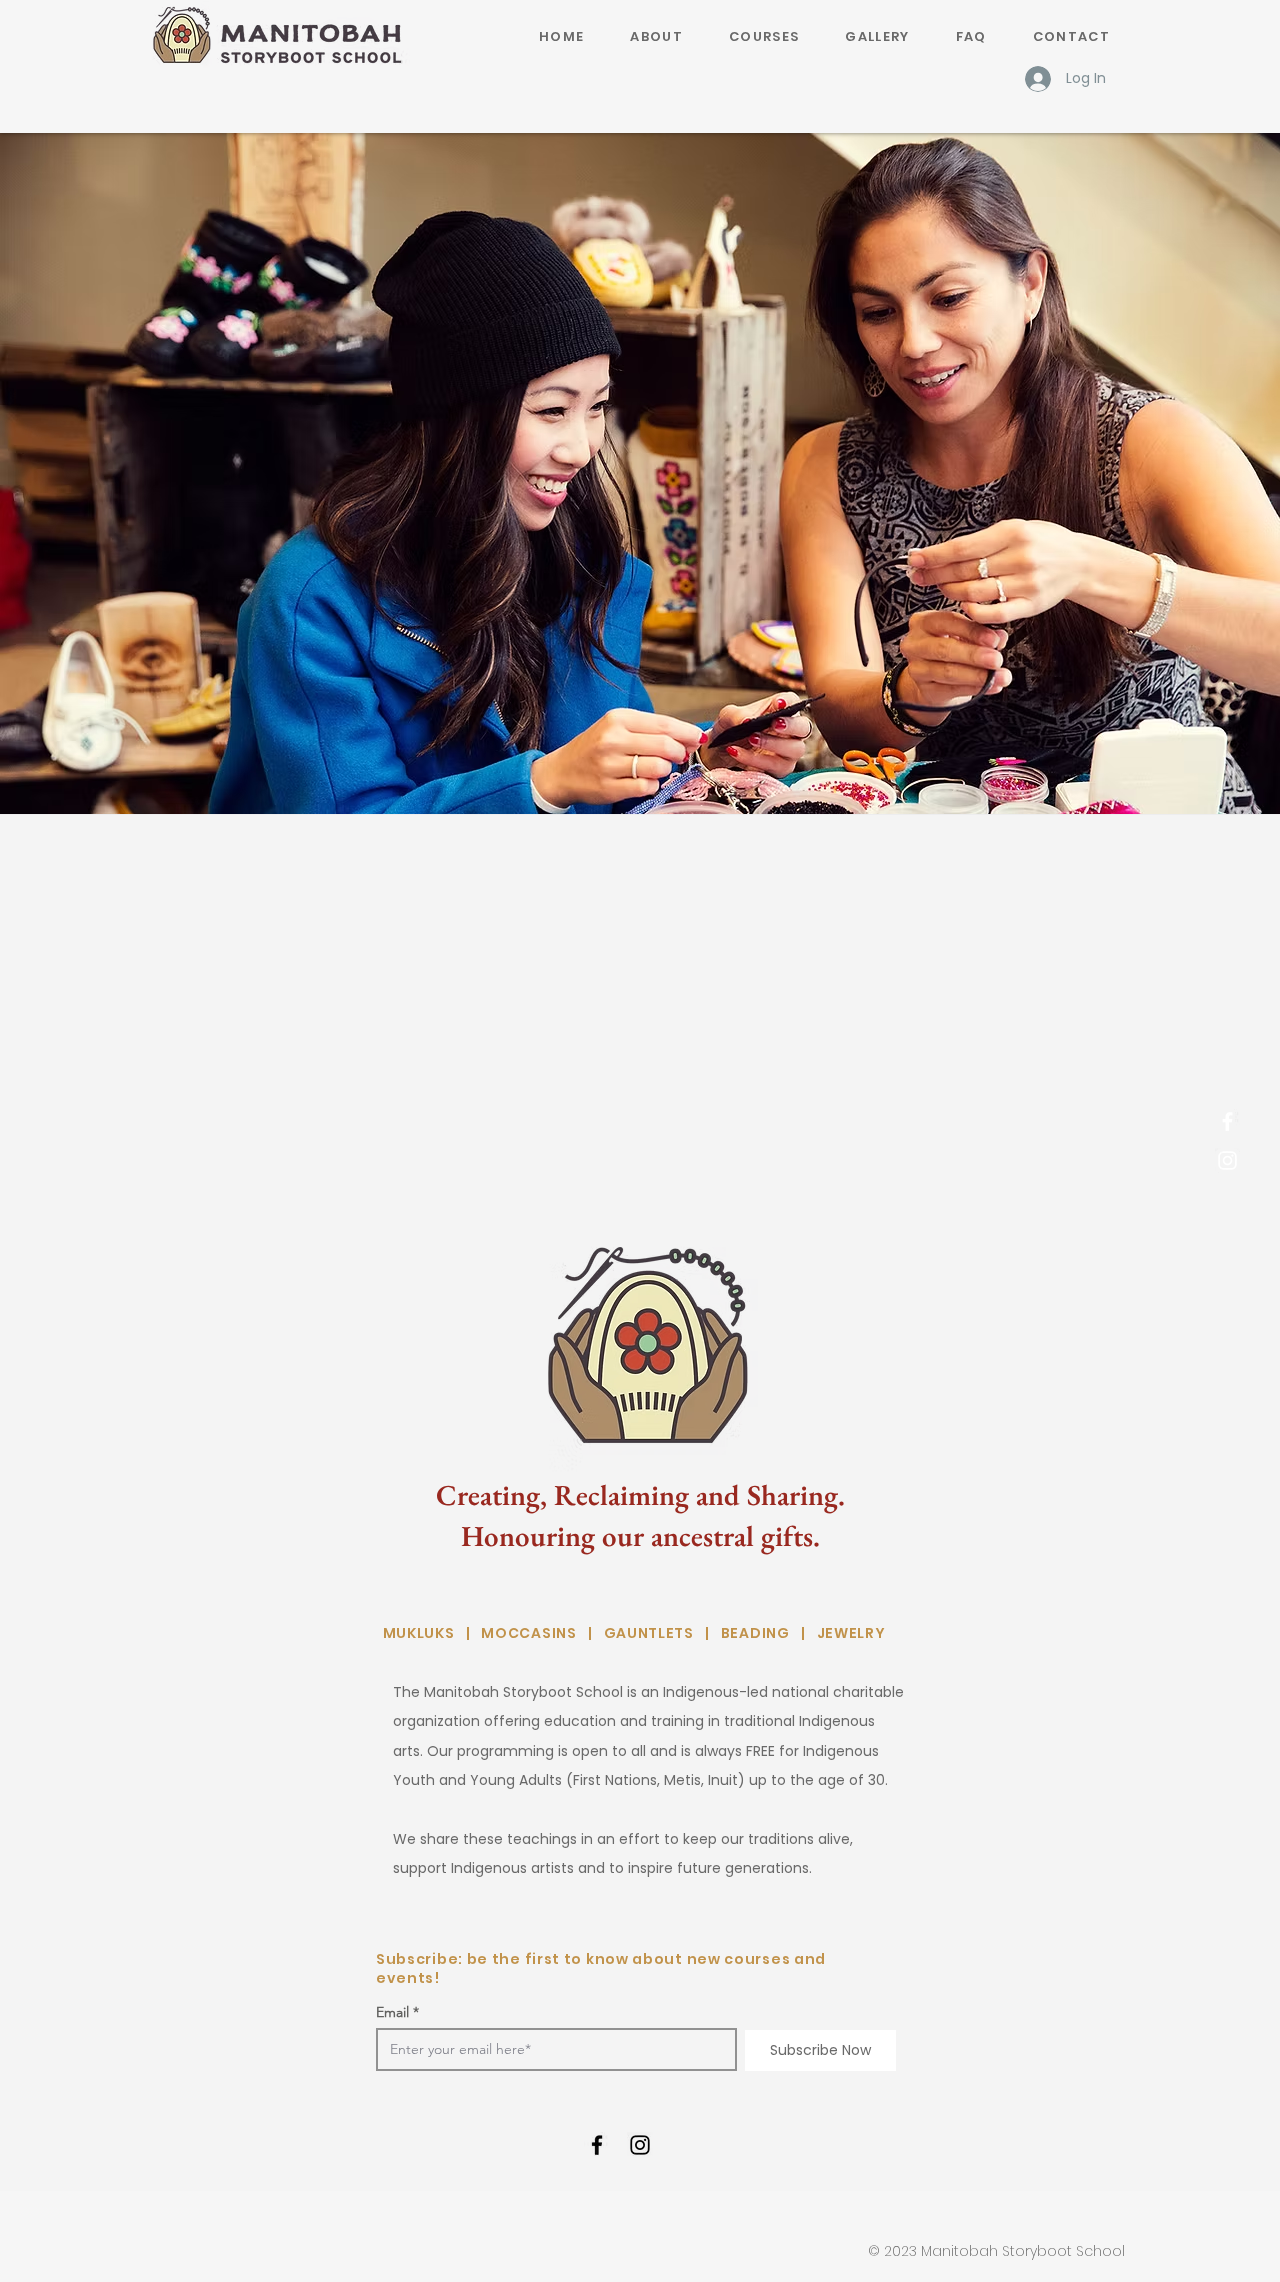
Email (392, 2012)
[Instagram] (1227, 1160)
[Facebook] (1227, 1121)
